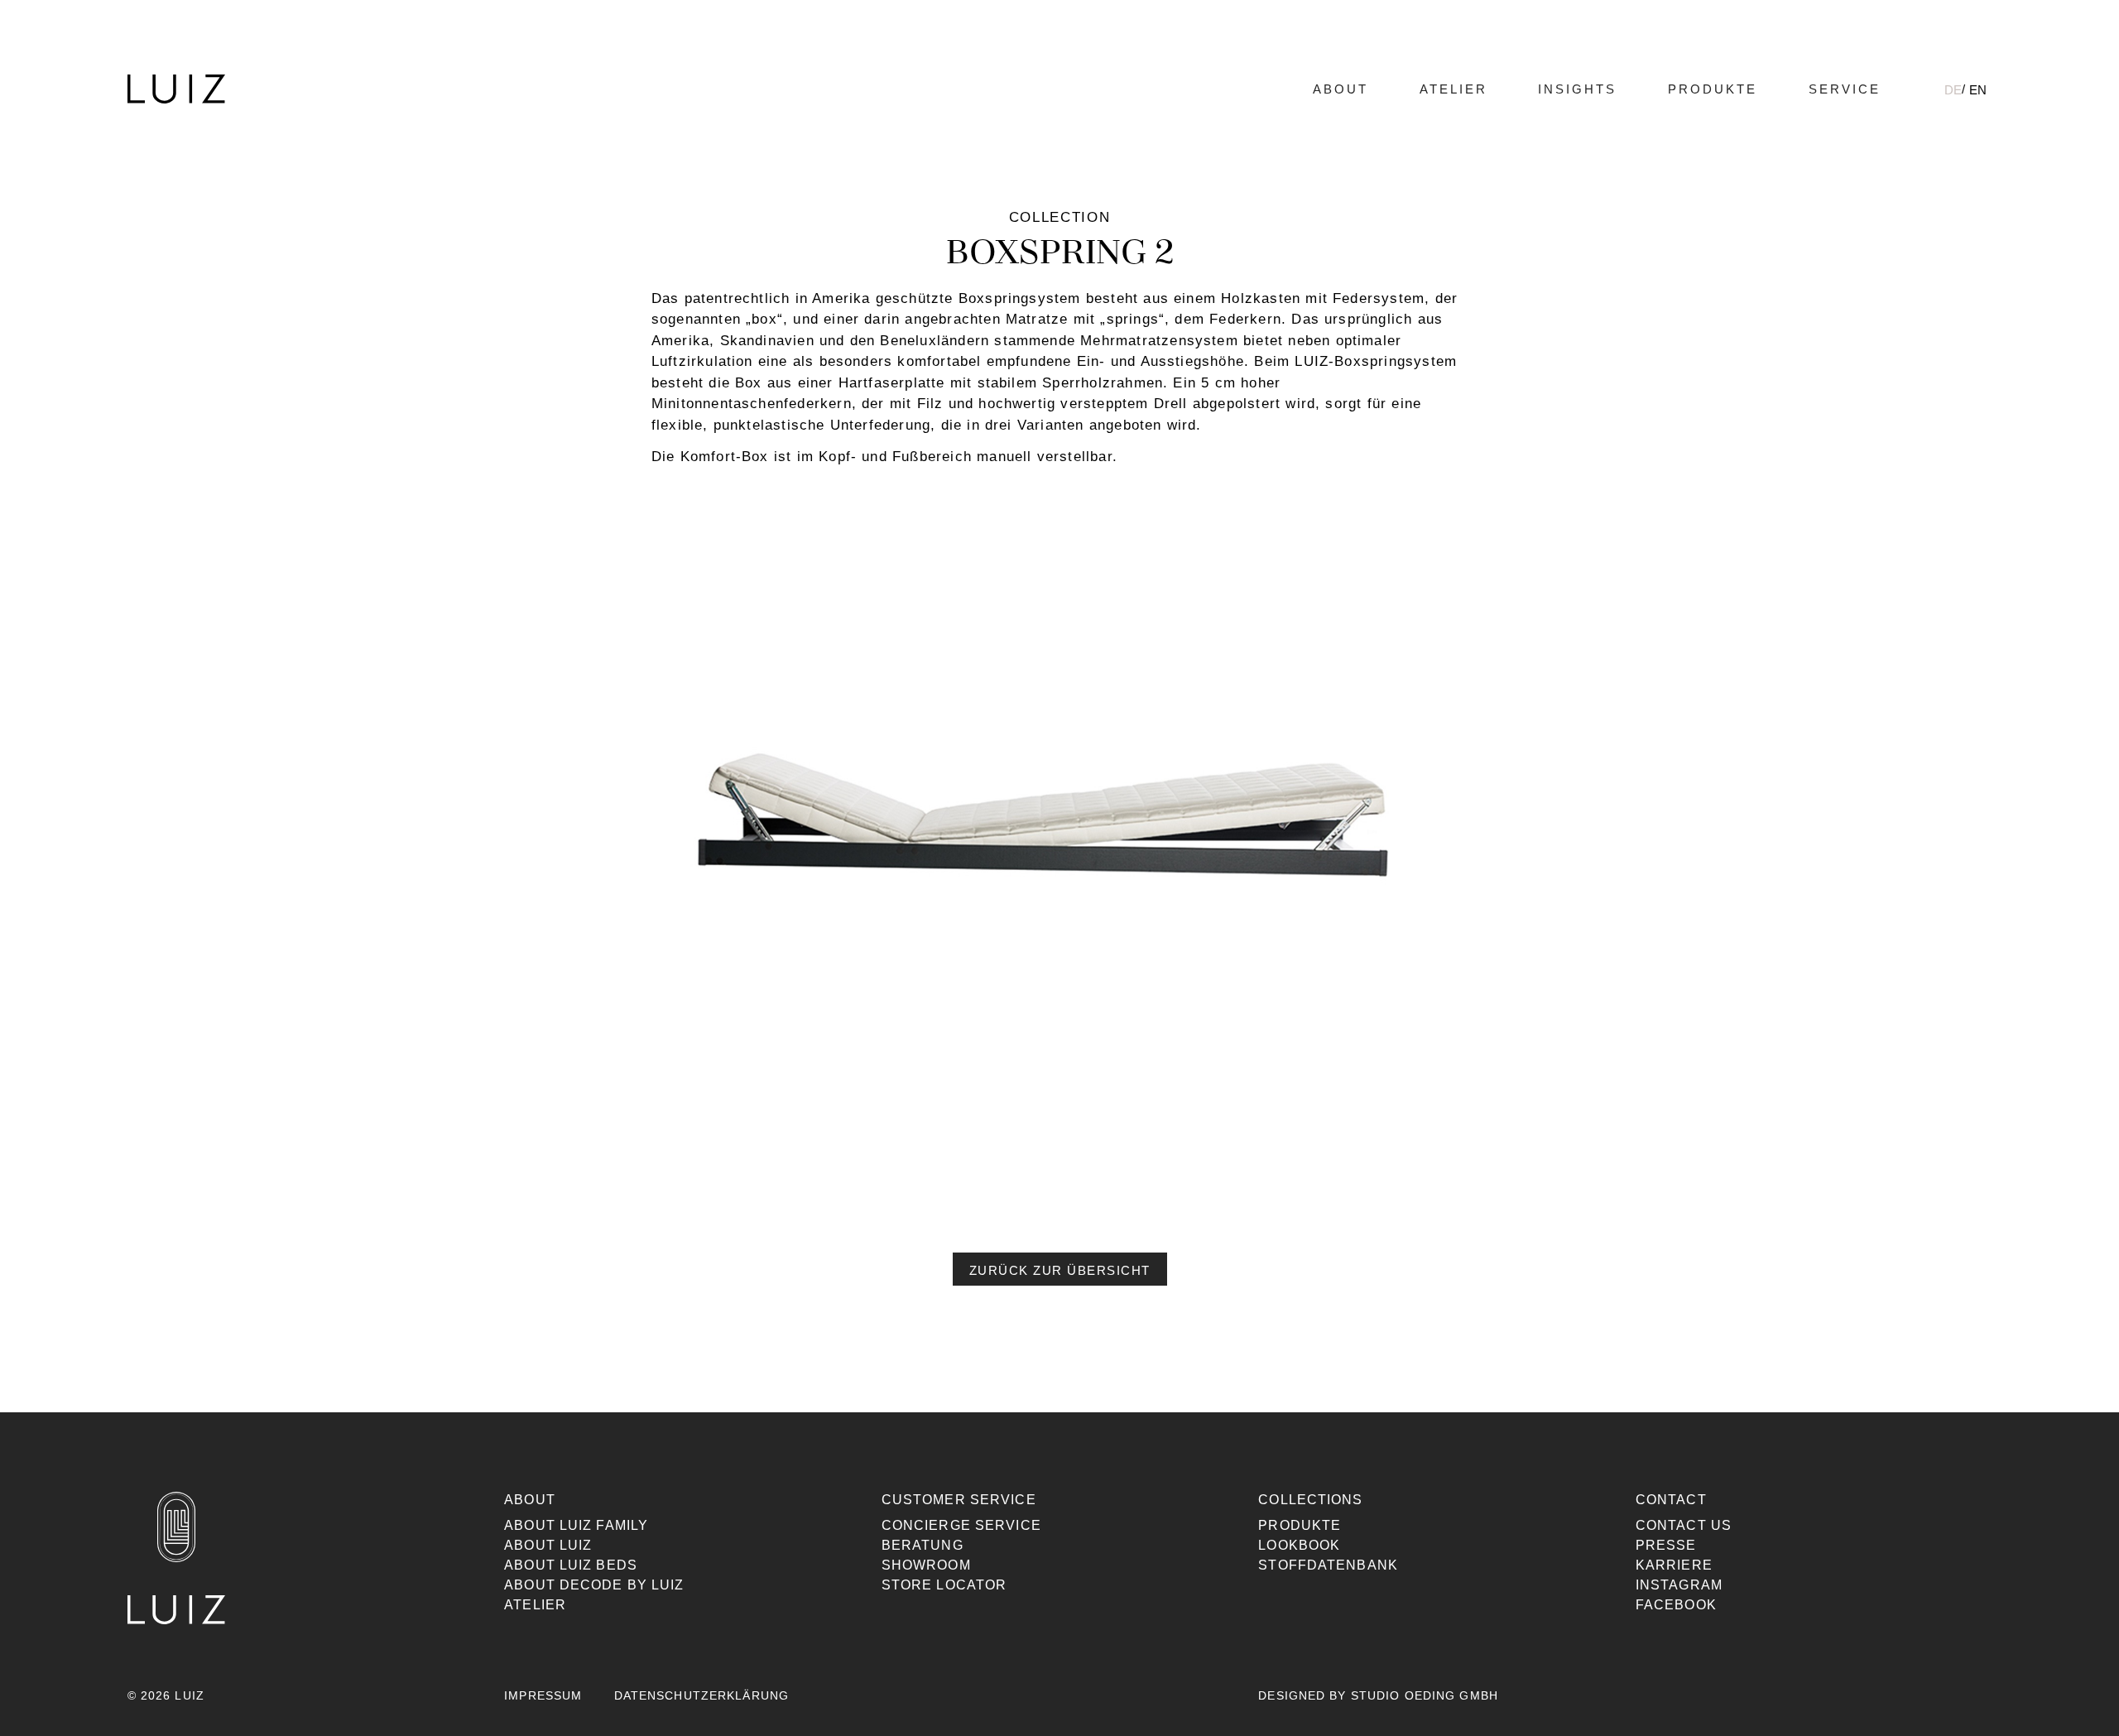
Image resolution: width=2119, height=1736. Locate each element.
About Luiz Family (576, 1525)
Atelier (1454, 89)
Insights (1577, 89)
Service (1845, 89)
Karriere (1674, 1565)
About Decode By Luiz (594, 1585)
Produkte (1713, 89)
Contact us (1684, 1525)
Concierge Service (961, 1525)
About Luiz (548, 1545)
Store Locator (944, 1585)
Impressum (543, 1695)
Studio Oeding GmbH (1425, 1695)
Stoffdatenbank (1328, 1565)
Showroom (926, 1565)
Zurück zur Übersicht (1060, 1270)
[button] (1060, 1269)
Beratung (923, 1545)
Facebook (1676, 1605)
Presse (1666, 1545)
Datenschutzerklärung (702, 1695)
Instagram (1679, 1585)
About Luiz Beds (571, 1565)
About (1341, 89)
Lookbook (1299, 1545)
